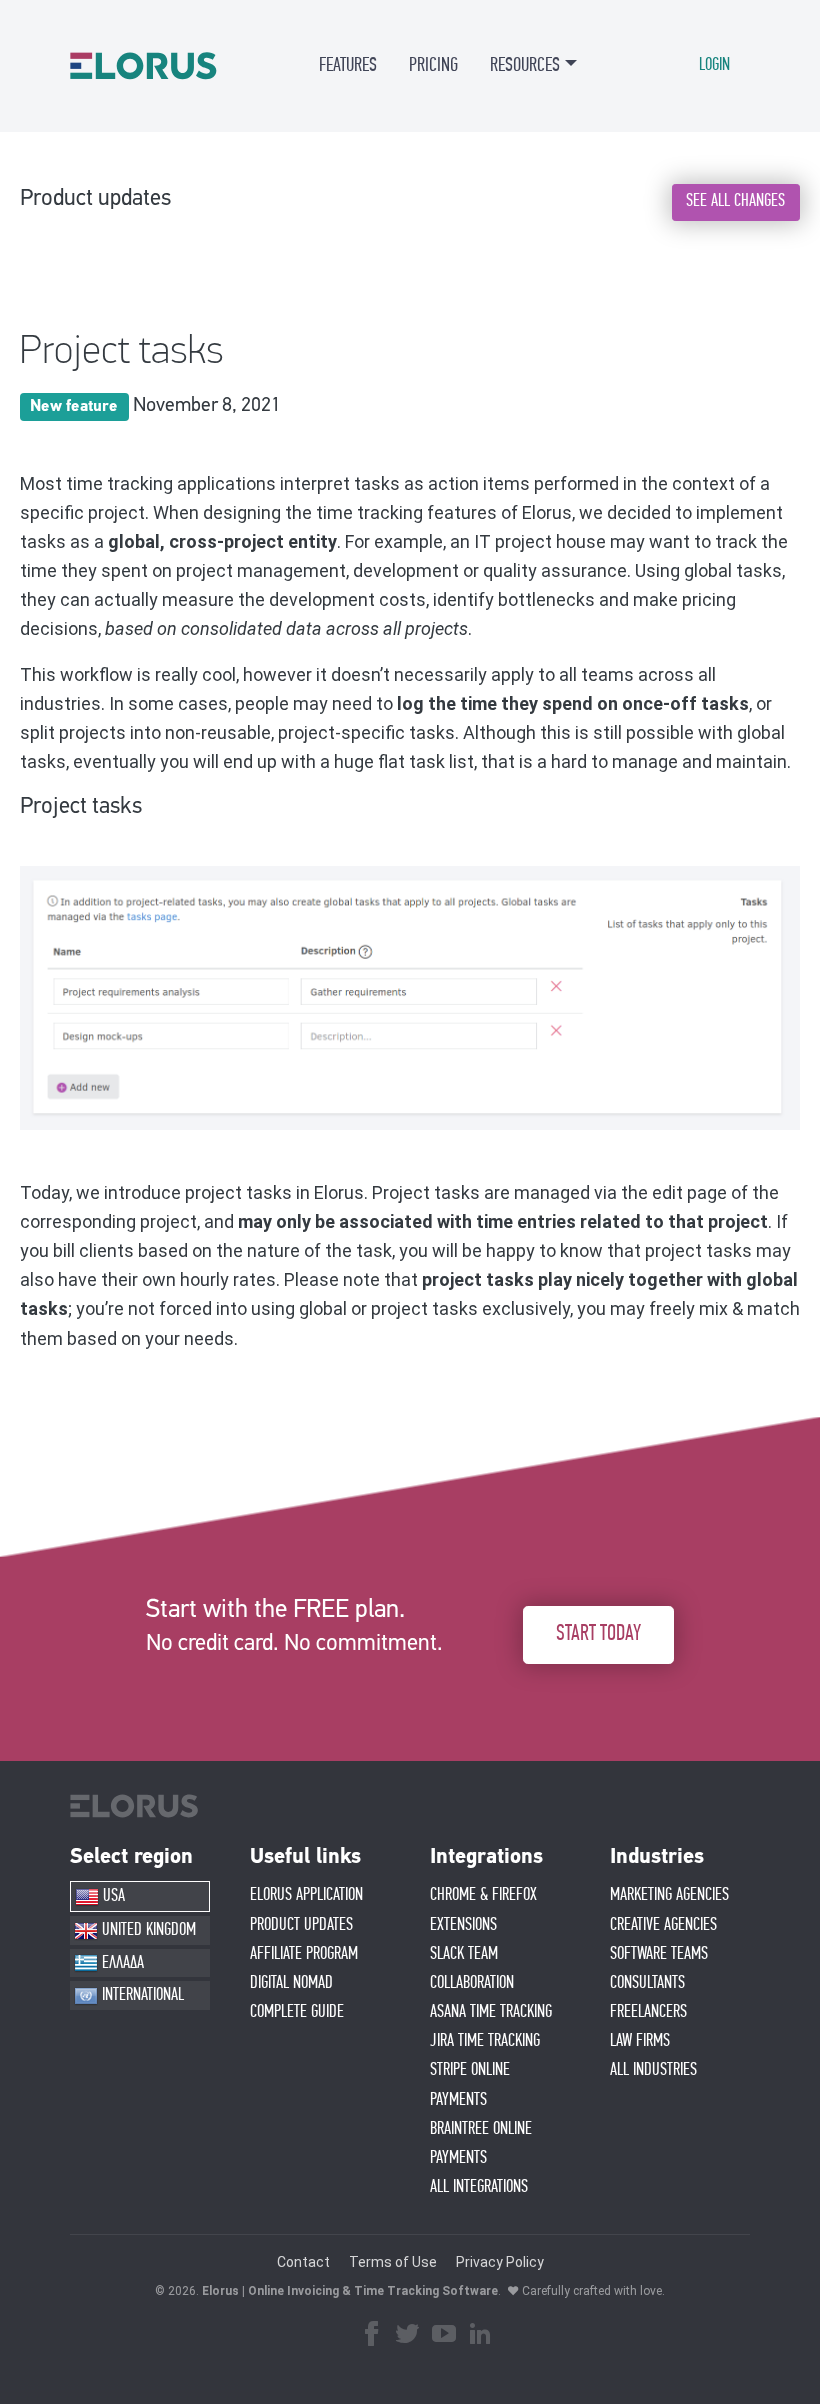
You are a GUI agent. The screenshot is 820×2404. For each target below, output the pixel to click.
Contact (303, 2262)
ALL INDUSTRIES (653, 2070)
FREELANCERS (648, 2012)
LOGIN (714, 65)
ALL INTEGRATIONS (479, 2187)
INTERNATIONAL (141, 1995)
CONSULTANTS (647, 1983)
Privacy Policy (500, 2262)
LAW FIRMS (640, 2041)
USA (112, 1896)
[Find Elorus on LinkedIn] (480, 2336)
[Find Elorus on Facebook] (372, 2336)
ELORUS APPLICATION (306, 1895)
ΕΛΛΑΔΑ (121, 1963)
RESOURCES (525, 65)
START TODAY (598, 1634)
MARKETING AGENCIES (669, 1895)
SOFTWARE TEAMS (659, 1954)
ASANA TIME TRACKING (491, 2012)
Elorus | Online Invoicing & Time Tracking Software (350, 2291)
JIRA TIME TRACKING (485, 2041)
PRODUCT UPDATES (301, 1925)
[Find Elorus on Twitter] (408, 2336)
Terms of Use (393, 2262)
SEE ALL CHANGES (735, 201)
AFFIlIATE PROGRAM (304, 1954)
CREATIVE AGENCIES (663, 1925)
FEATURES (348, 65)
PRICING (433, 65)
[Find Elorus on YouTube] (444, 2336)
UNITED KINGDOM (147, 1930)
